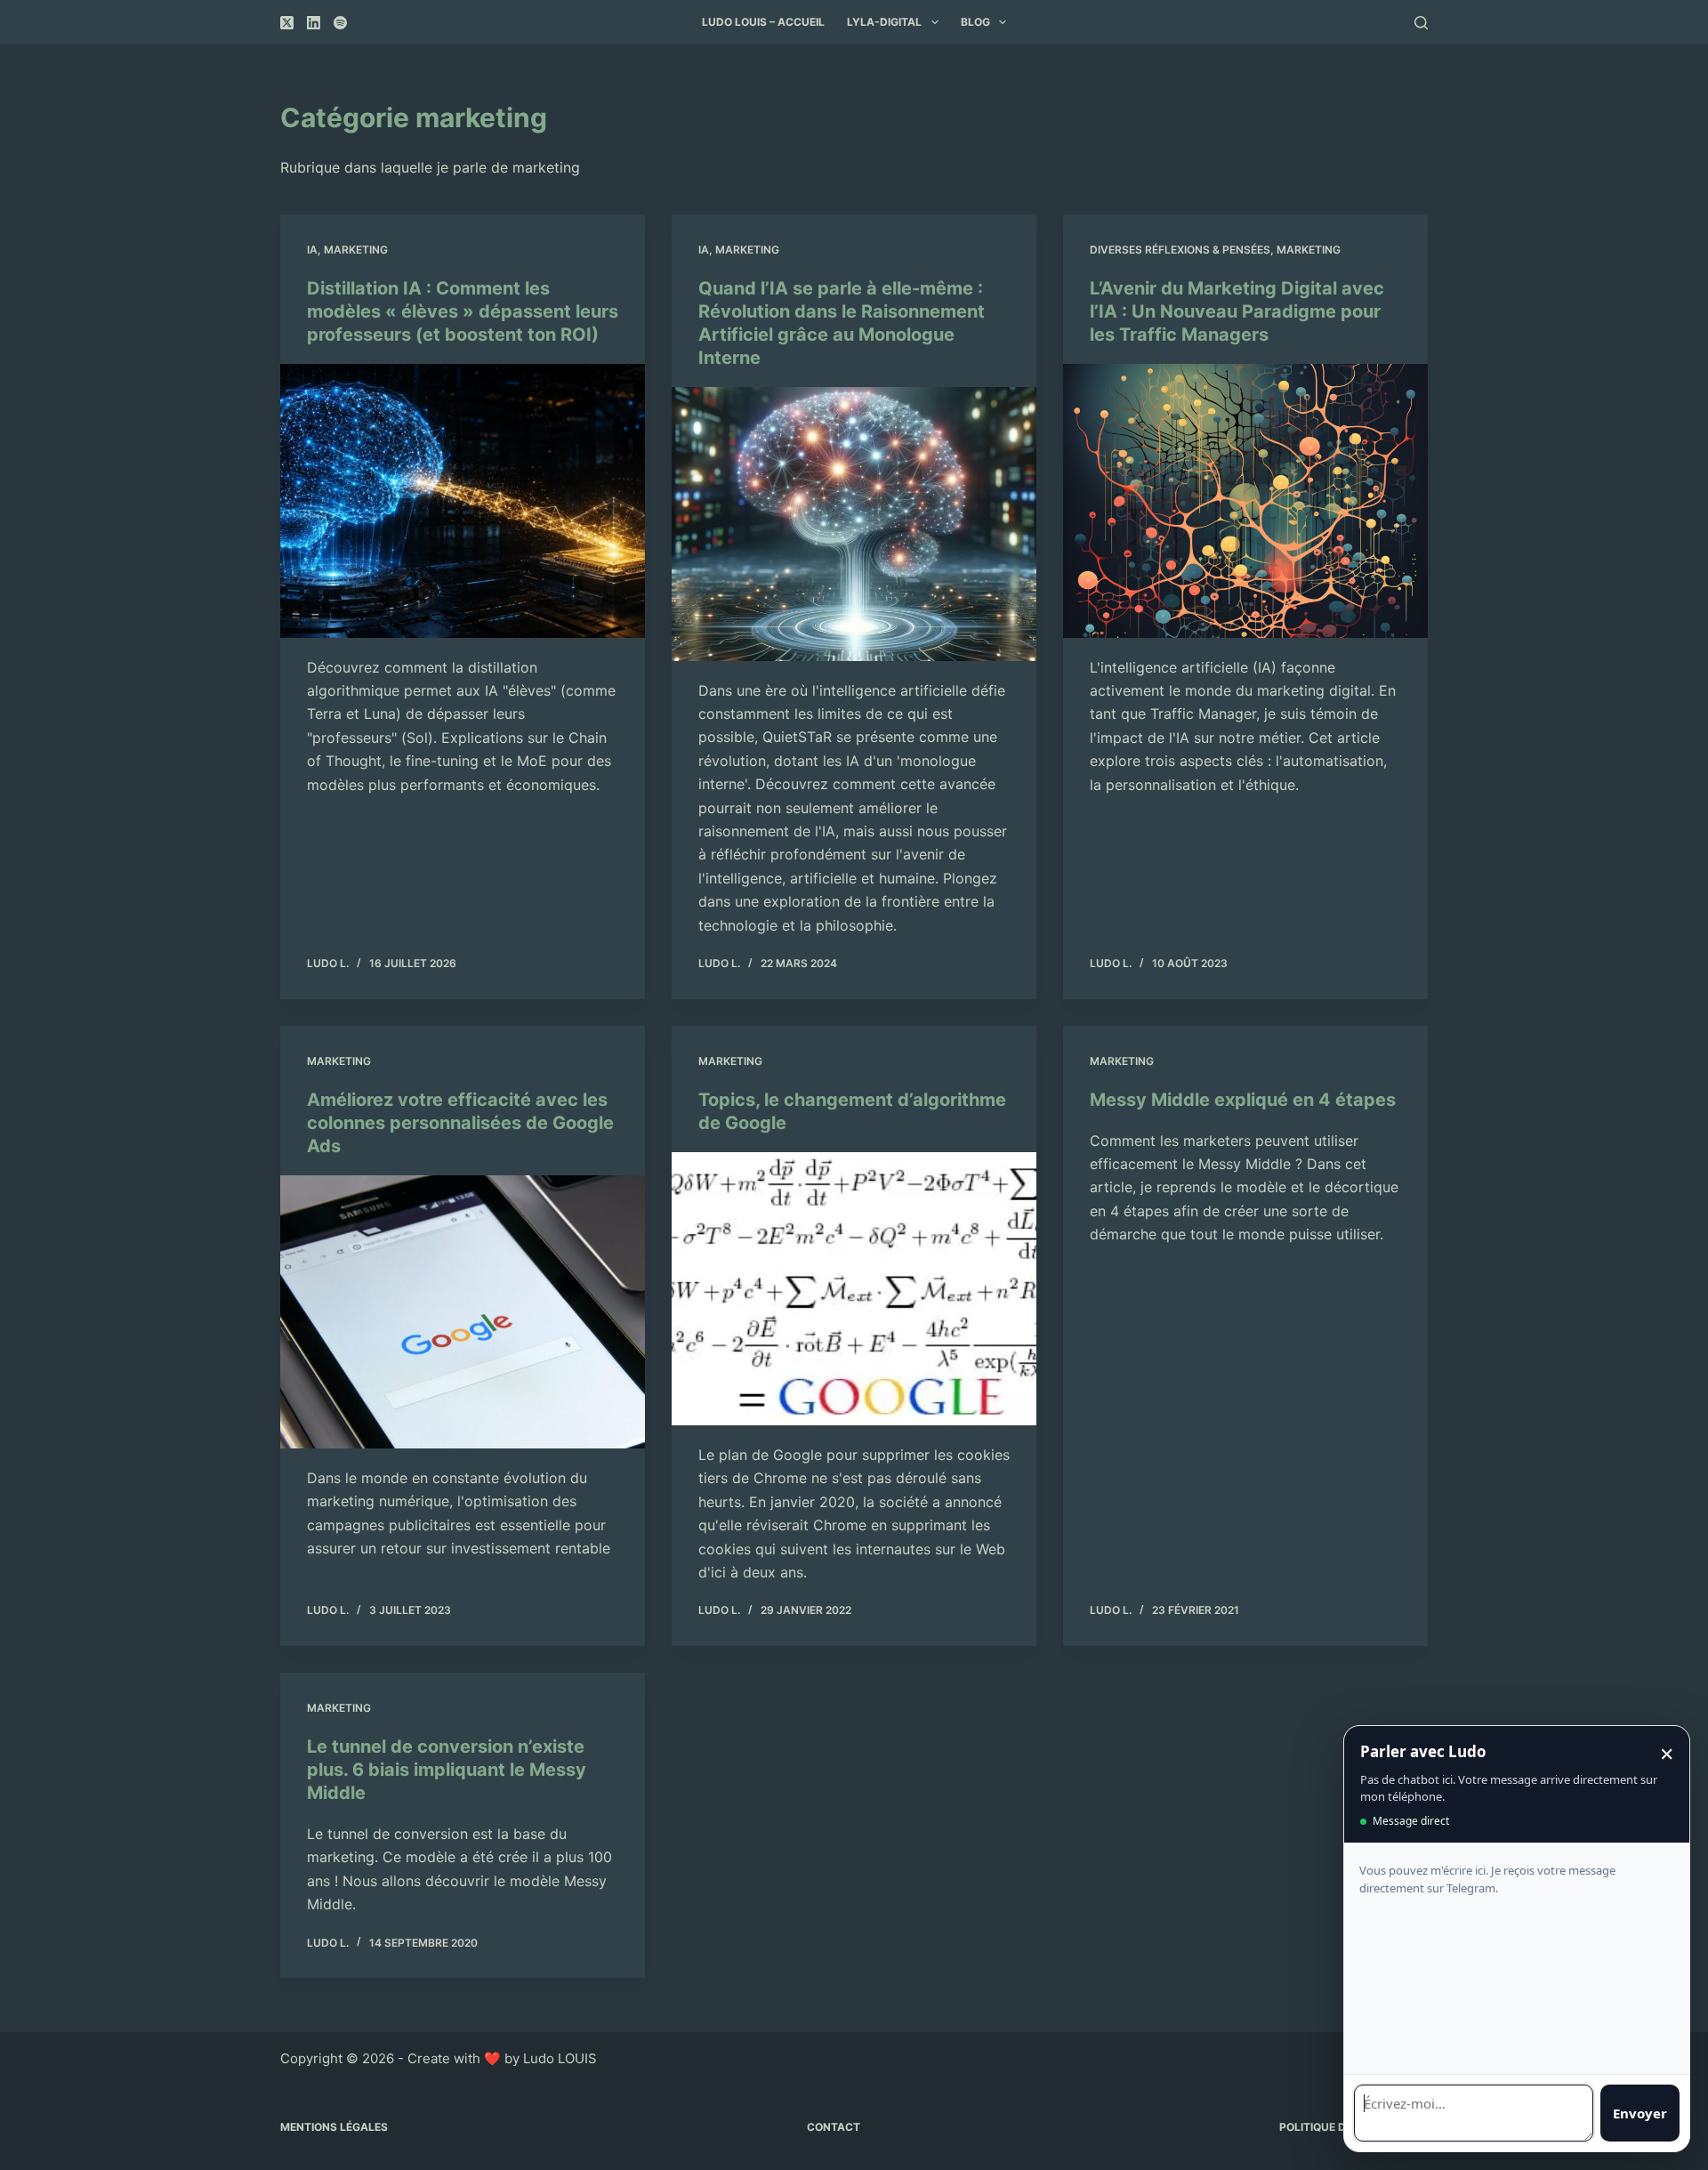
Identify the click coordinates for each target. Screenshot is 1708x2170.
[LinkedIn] (314, 23)
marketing (356, 250)
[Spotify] (340, 23)
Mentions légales (334, 2127)
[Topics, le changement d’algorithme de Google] (854, 1289)
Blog (975, 22)
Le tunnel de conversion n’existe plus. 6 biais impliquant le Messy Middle (447, 1770)
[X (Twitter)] (287, 23)
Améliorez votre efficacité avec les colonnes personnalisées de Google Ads (460, 1123)
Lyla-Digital (884, 22)
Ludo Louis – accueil (763, 22)
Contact (834, 2127)
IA (312, 250)
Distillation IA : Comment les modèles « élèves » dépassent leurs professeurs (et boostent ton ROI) (463, 311)
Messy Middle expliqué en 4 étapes (1243, 1100)
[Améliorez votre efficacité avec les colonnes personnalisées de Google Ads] (463, 1312)
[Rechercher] (1421, 23)
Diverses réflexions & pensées (1180, 250)
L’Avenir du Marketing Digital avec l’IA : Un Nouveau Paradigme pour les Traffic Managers (1237, 311)
